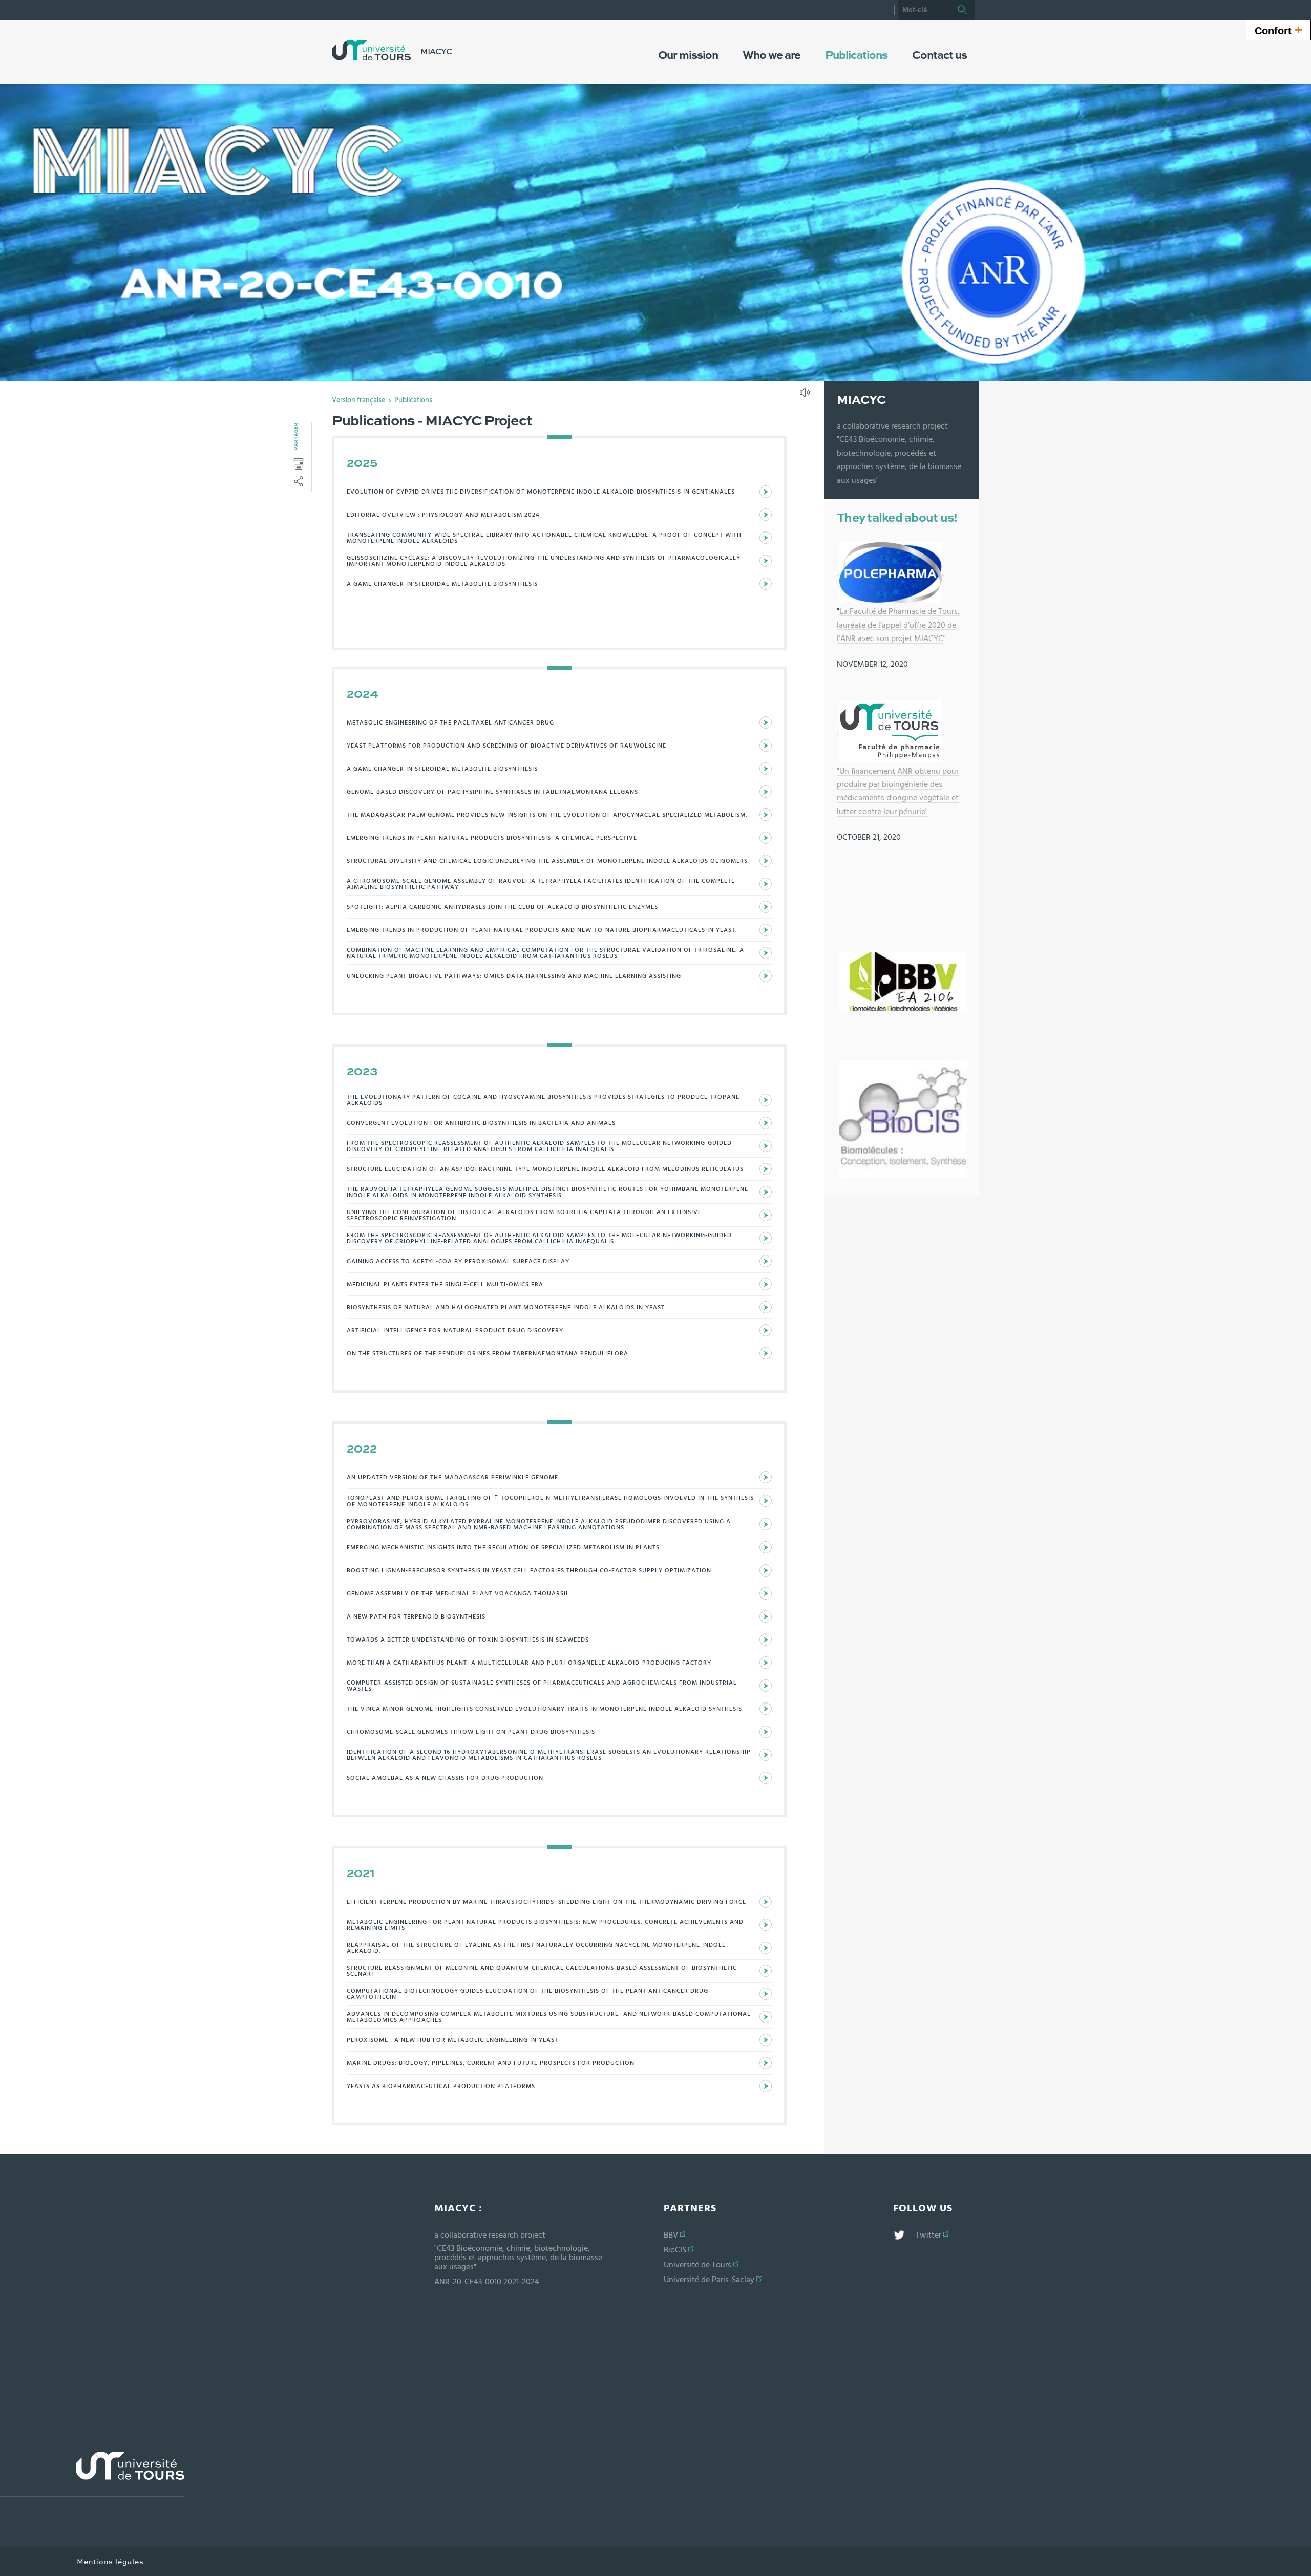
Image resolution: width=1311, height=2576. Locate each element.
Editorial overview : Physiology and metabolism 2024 (443, 515)
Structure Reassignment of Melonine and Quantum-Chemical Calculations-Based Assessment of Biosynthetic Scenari (542, 1971)
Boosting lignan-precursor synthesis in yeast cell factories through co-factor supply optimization (529, 1570)
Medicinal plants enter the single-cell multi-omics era (445, 1284)
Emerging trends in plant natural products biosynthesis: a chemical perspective (492, 838)
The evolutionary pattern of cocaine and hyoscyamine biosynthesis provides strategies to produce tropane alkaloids (543, 1100)
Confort (1278, 30)
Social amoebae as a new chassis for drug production (445, 1778)
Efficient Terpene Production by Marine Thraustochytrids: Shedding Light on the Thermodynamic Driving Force (546, 1902)
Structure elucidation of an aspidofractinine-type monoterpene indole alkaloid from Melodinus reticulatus (545, 1169)
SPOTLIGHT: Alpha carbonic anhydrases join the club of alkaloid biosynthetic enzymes (502, 907)
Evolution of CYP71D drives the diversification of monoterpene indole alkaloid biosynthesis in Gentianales (541, 492)
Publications (413, 400)
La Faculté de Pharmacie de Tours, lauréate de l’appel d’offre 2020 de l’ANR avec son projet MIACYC (898, 625)
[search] (924, 10)
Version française (358, 400)
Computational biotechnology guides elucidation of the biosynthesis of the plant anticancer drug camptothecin (527, 1994)
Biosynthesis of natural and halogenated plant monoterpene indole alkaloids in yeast (506, 1307)
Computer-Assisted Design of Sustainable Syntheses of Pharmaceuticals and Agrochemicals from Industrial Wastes (542, 1686)
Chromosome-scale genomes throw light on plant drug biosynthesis (471, 1732)
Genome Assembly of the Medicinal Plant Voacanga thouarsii (457, 1593)
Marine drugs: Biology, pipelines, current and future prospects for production (491, 2063)
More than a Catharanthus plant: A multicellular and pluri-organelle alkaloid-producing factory (529, 1663)
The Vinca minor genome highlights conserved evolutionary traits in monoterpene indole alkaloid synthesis (544, 1709)
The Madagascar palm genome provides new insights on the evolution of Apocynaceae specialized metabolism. (547, 815)
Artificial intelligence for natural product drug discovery (455, 1330)
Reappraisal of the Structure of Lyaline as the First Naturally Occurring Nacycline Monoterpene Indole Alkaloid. (536, 1948)
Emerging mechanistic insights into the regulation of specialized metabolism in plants (503, 1547)
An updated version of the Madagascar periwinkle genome (452, 1477)
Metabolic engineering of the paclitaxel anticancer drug (450, 722)
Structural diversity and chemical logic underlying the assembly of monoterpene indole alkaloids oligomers (547, 861)
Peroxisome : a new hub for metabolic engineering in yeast (452, 2040)
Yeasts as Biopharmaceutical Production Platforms (441, 2086)
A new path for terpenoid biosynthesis (416, 1616)
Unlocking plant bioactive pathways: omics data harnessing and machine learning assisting (514, 976)
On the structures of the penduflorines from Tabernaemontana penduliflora (488, 1353)
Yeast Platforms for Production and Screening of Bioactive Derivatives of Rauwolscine (506, 746)
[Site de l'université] (92, 2474)
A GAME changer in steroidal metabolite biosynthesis (442, 584)
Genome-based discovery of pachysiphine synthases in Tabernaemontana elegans (492, 792)
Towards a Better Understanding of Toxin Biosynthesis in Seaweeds (468, 1640)
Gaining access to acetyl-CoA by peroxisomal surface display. (459, 1261)
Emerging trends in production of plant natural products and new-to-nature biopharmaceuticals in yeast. (542, 930)
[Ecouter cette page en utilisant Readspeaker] (806, 396)
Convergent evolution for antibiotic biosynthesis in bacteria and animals (481, 1123)
